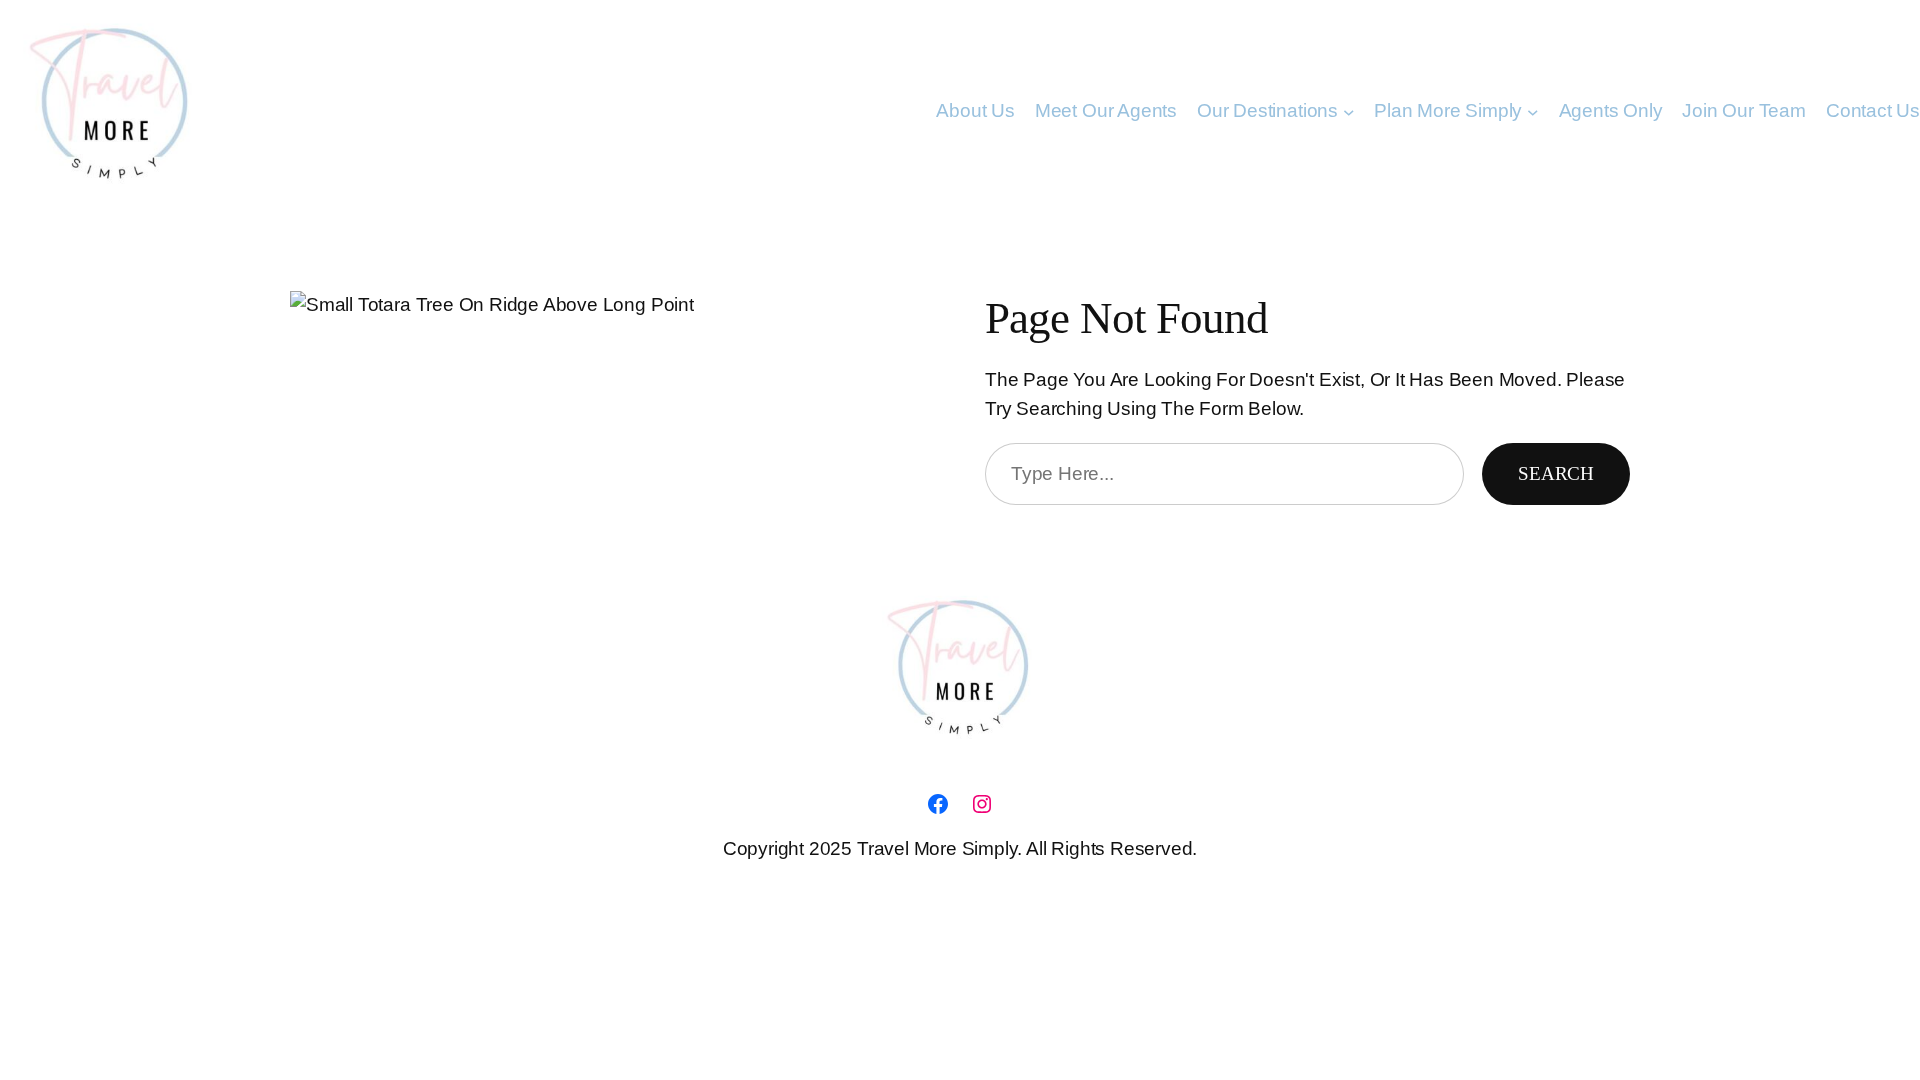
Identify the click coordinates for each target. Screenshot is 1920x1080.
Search (1556, 473)
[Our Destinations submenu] (1349, 111)
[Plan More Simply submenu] (1533, 111)
